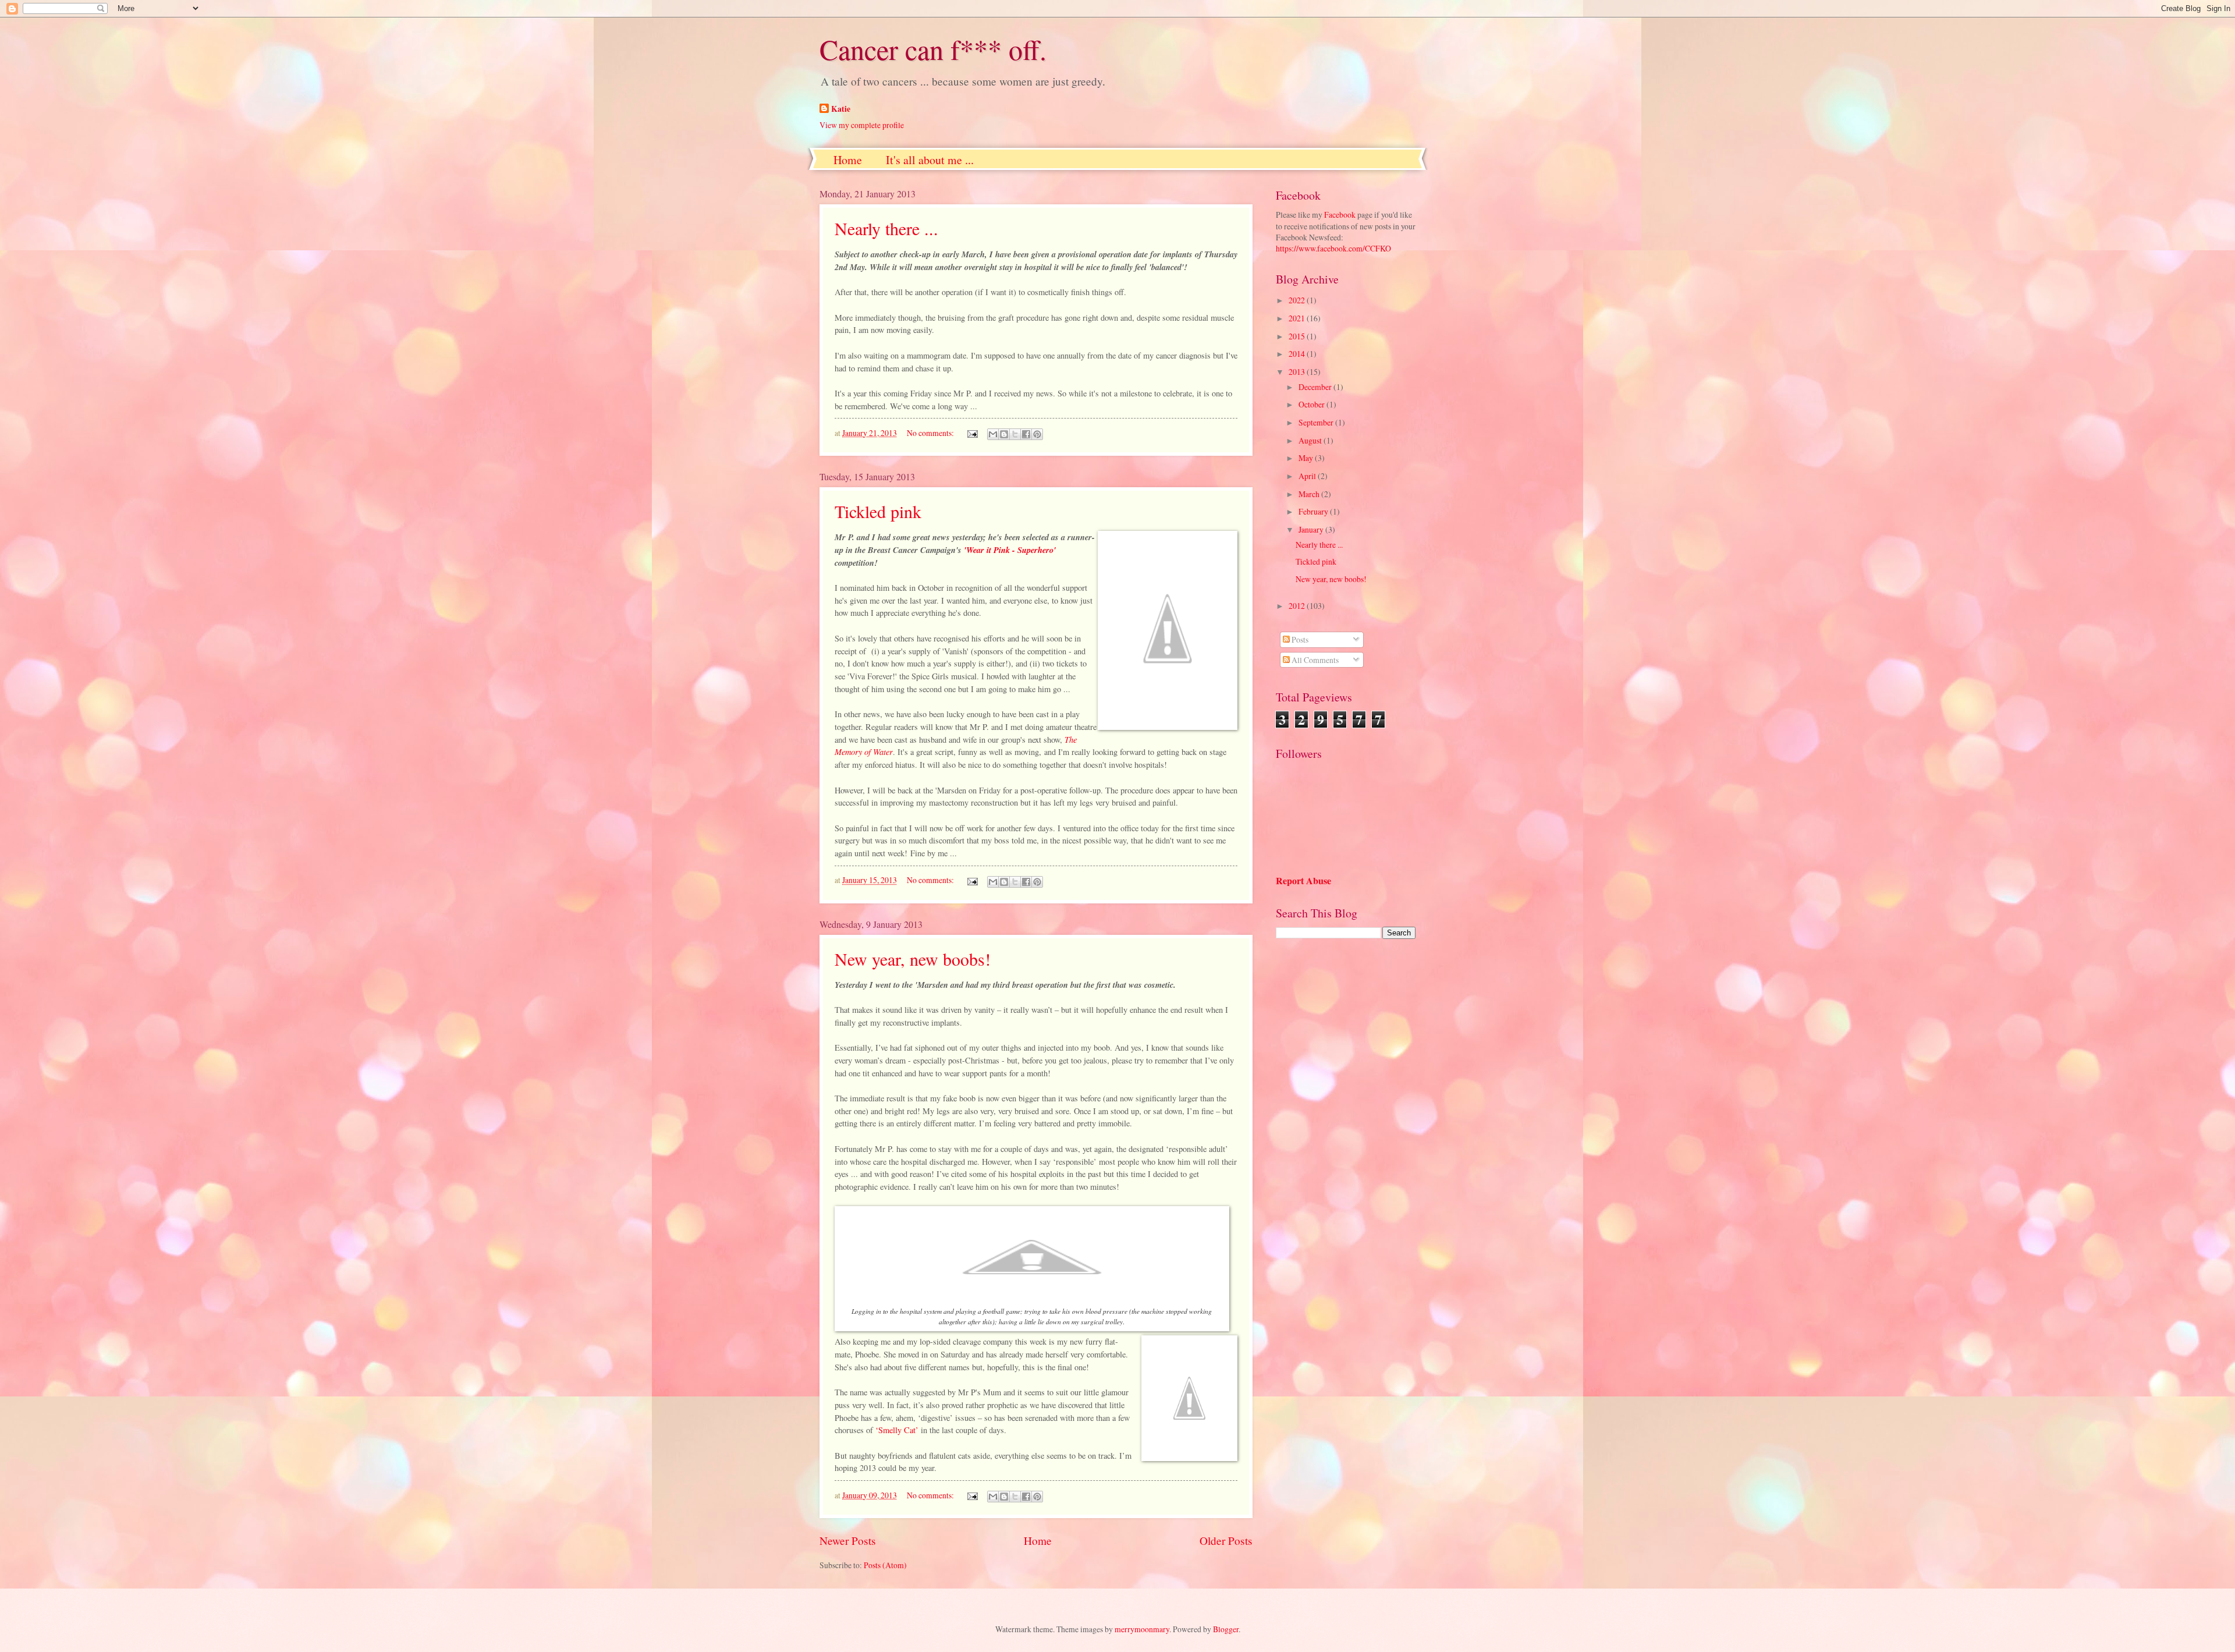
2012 (1298, 606)
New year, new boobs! (913, 959)
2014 (1298, 354)
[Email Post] (972, 433)
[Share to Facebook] (1026, 434)
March (1310, 494)
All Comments (1314, 660)
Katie (841, 109)
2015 (1298, 336)
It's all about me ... (930, 160)
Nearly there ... (886, 228)
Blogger (1226, 1629)
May (1307, 458)
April (1308, 476)
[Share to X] (1015, 434)
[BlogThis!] (1004, 434)
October (1312, 404)
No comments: (931, 433)
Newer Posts (848, 1541)
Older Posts (1226, 1541)
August (1311, 440)
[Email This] (993, 434)
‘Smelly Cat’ (897, 1430)
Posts (1299, 639)
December (1316, 387)
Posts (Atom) (885, 1565)
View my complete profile (862, 125)
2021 (1298, 318)
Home (848, 160)
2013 (1298, 372)
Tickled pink (878, 511)
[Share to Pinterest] (1037, 434)
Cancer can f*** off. (933, 49)
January (1312, 529)
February (1314, 511)
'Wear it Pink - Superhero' (1010, 550)
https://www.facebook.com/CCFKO (1333, 248)
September (1317, 422)
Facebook (1340, 215)
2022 (1298, 300)
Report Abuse (1303, 881)
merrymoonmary (1142, 1629)
